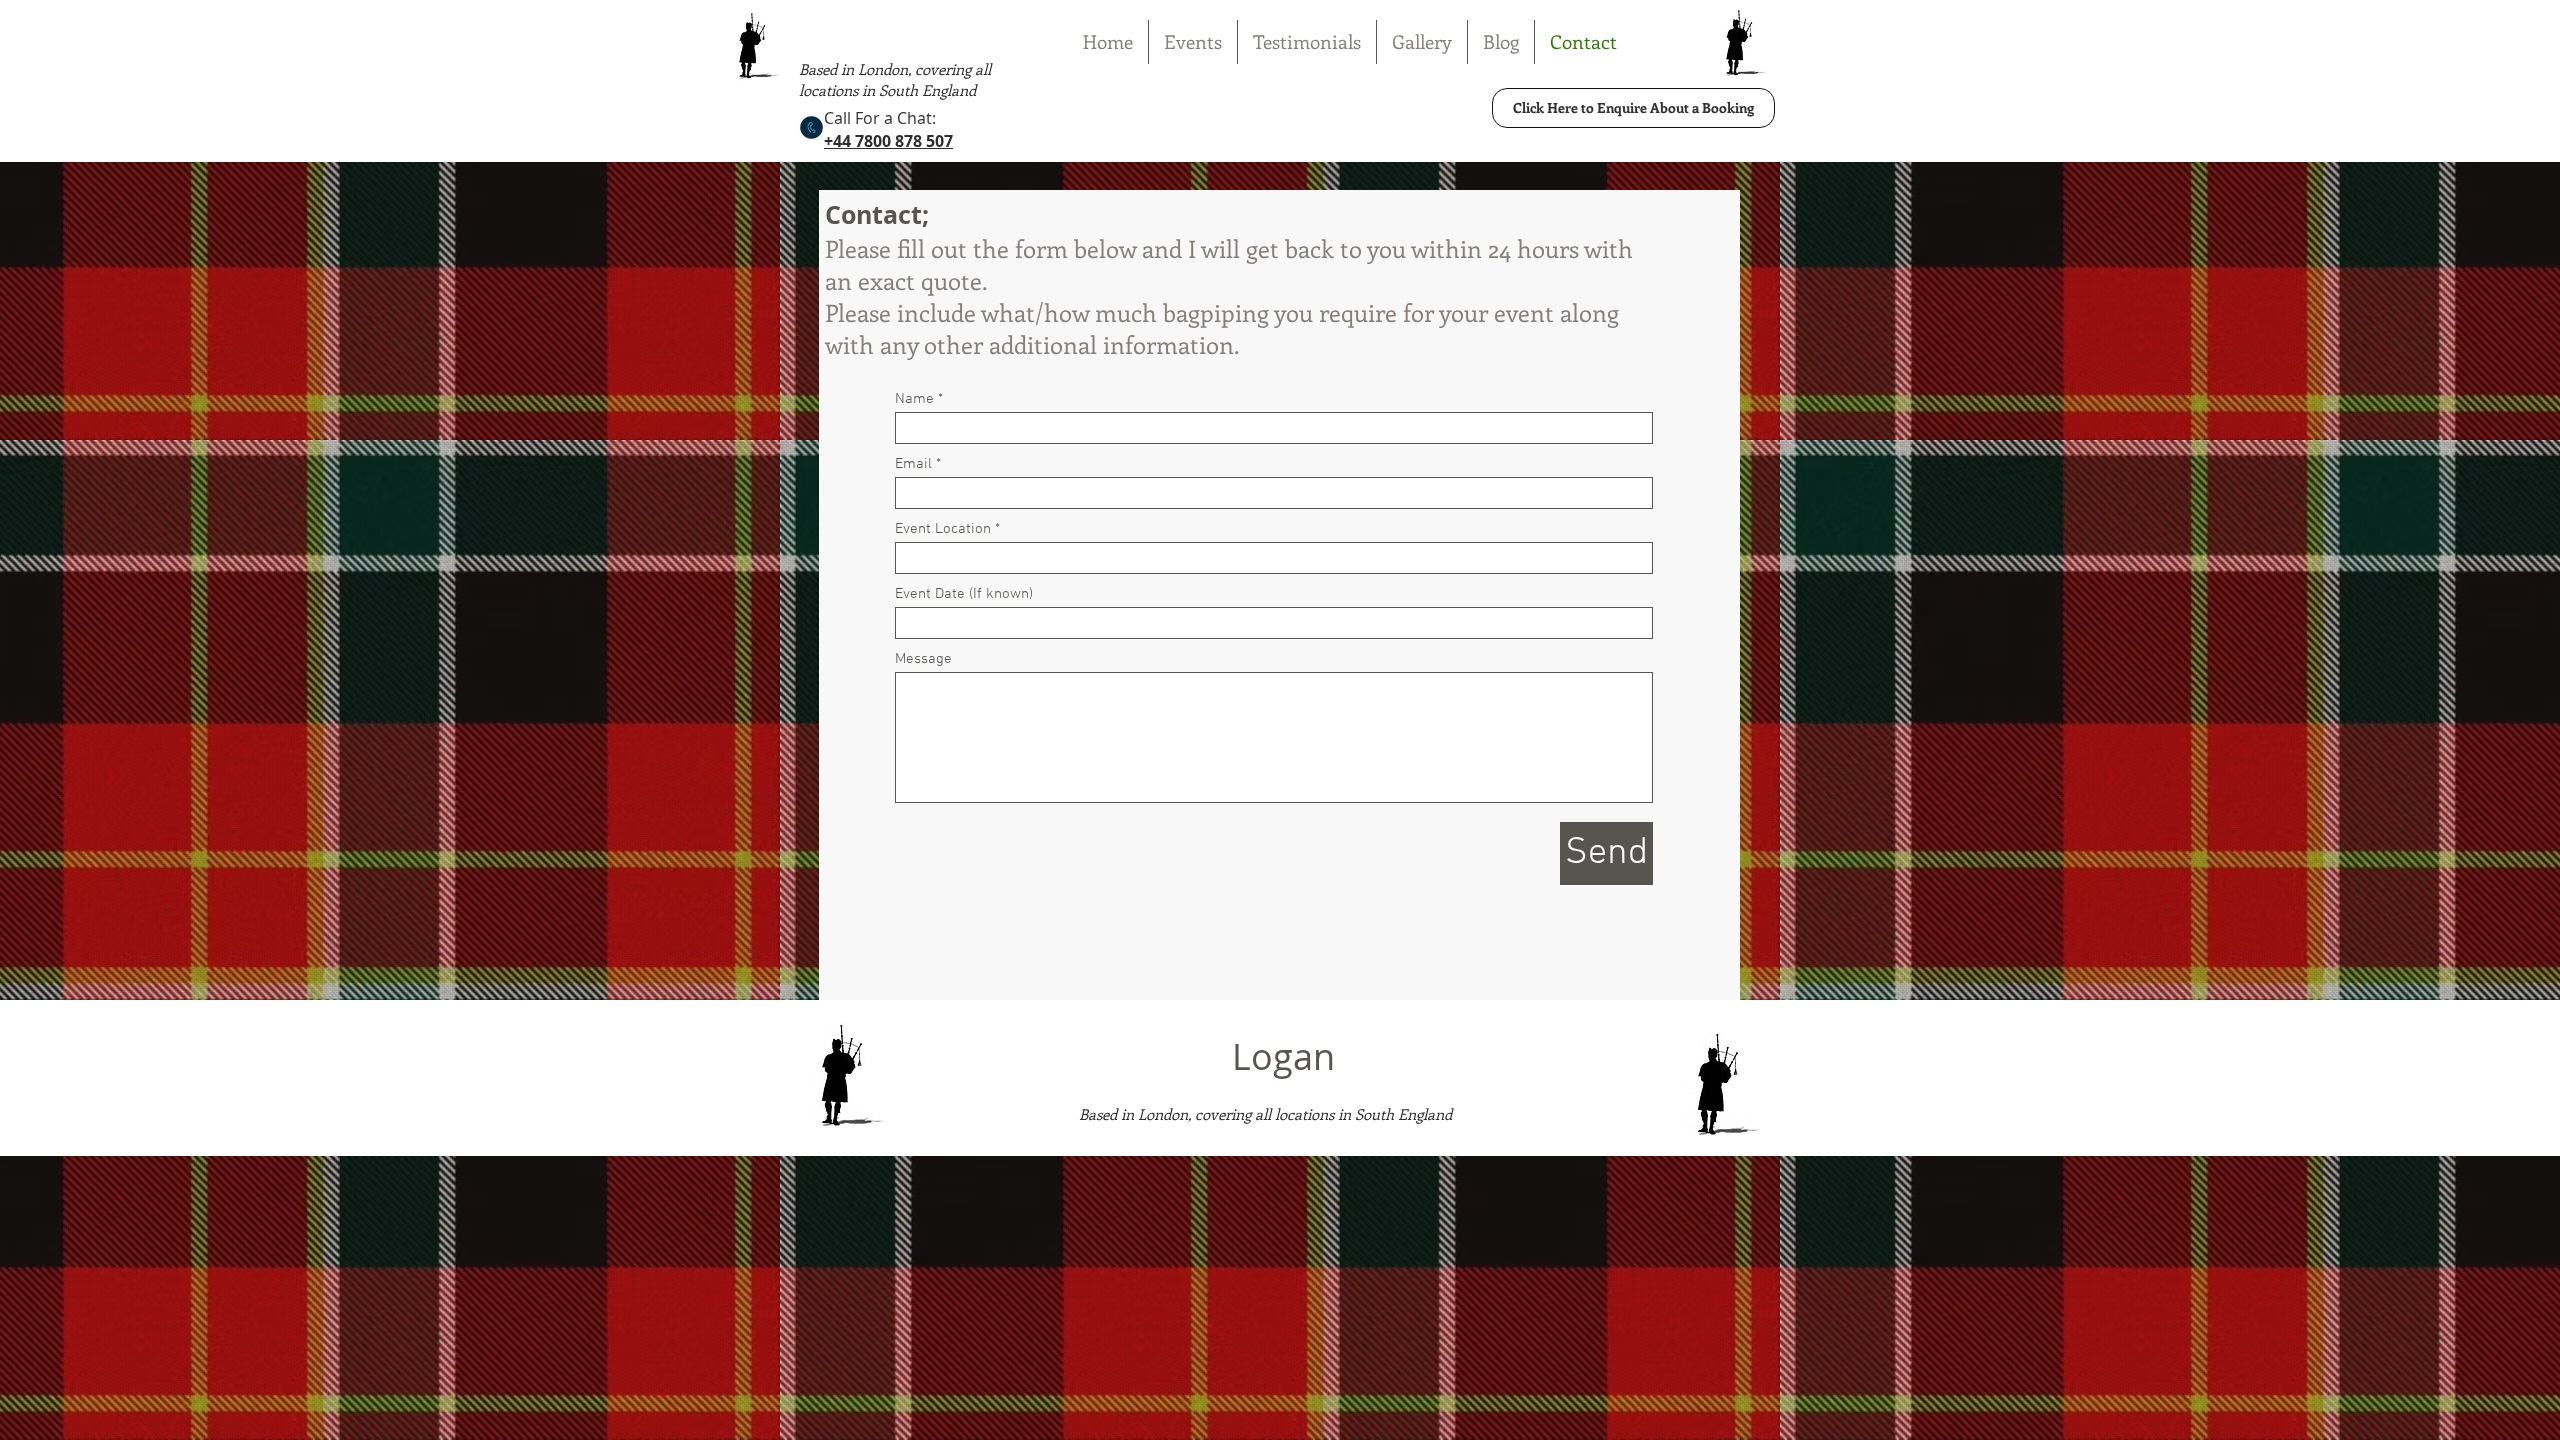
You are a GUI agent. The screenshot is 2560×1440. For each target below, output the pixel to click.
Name (914, 399)
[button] (1193, 42)
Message (923, 659)
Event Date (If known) (964, 594)
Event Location (943, 529)
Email (913, 464)
